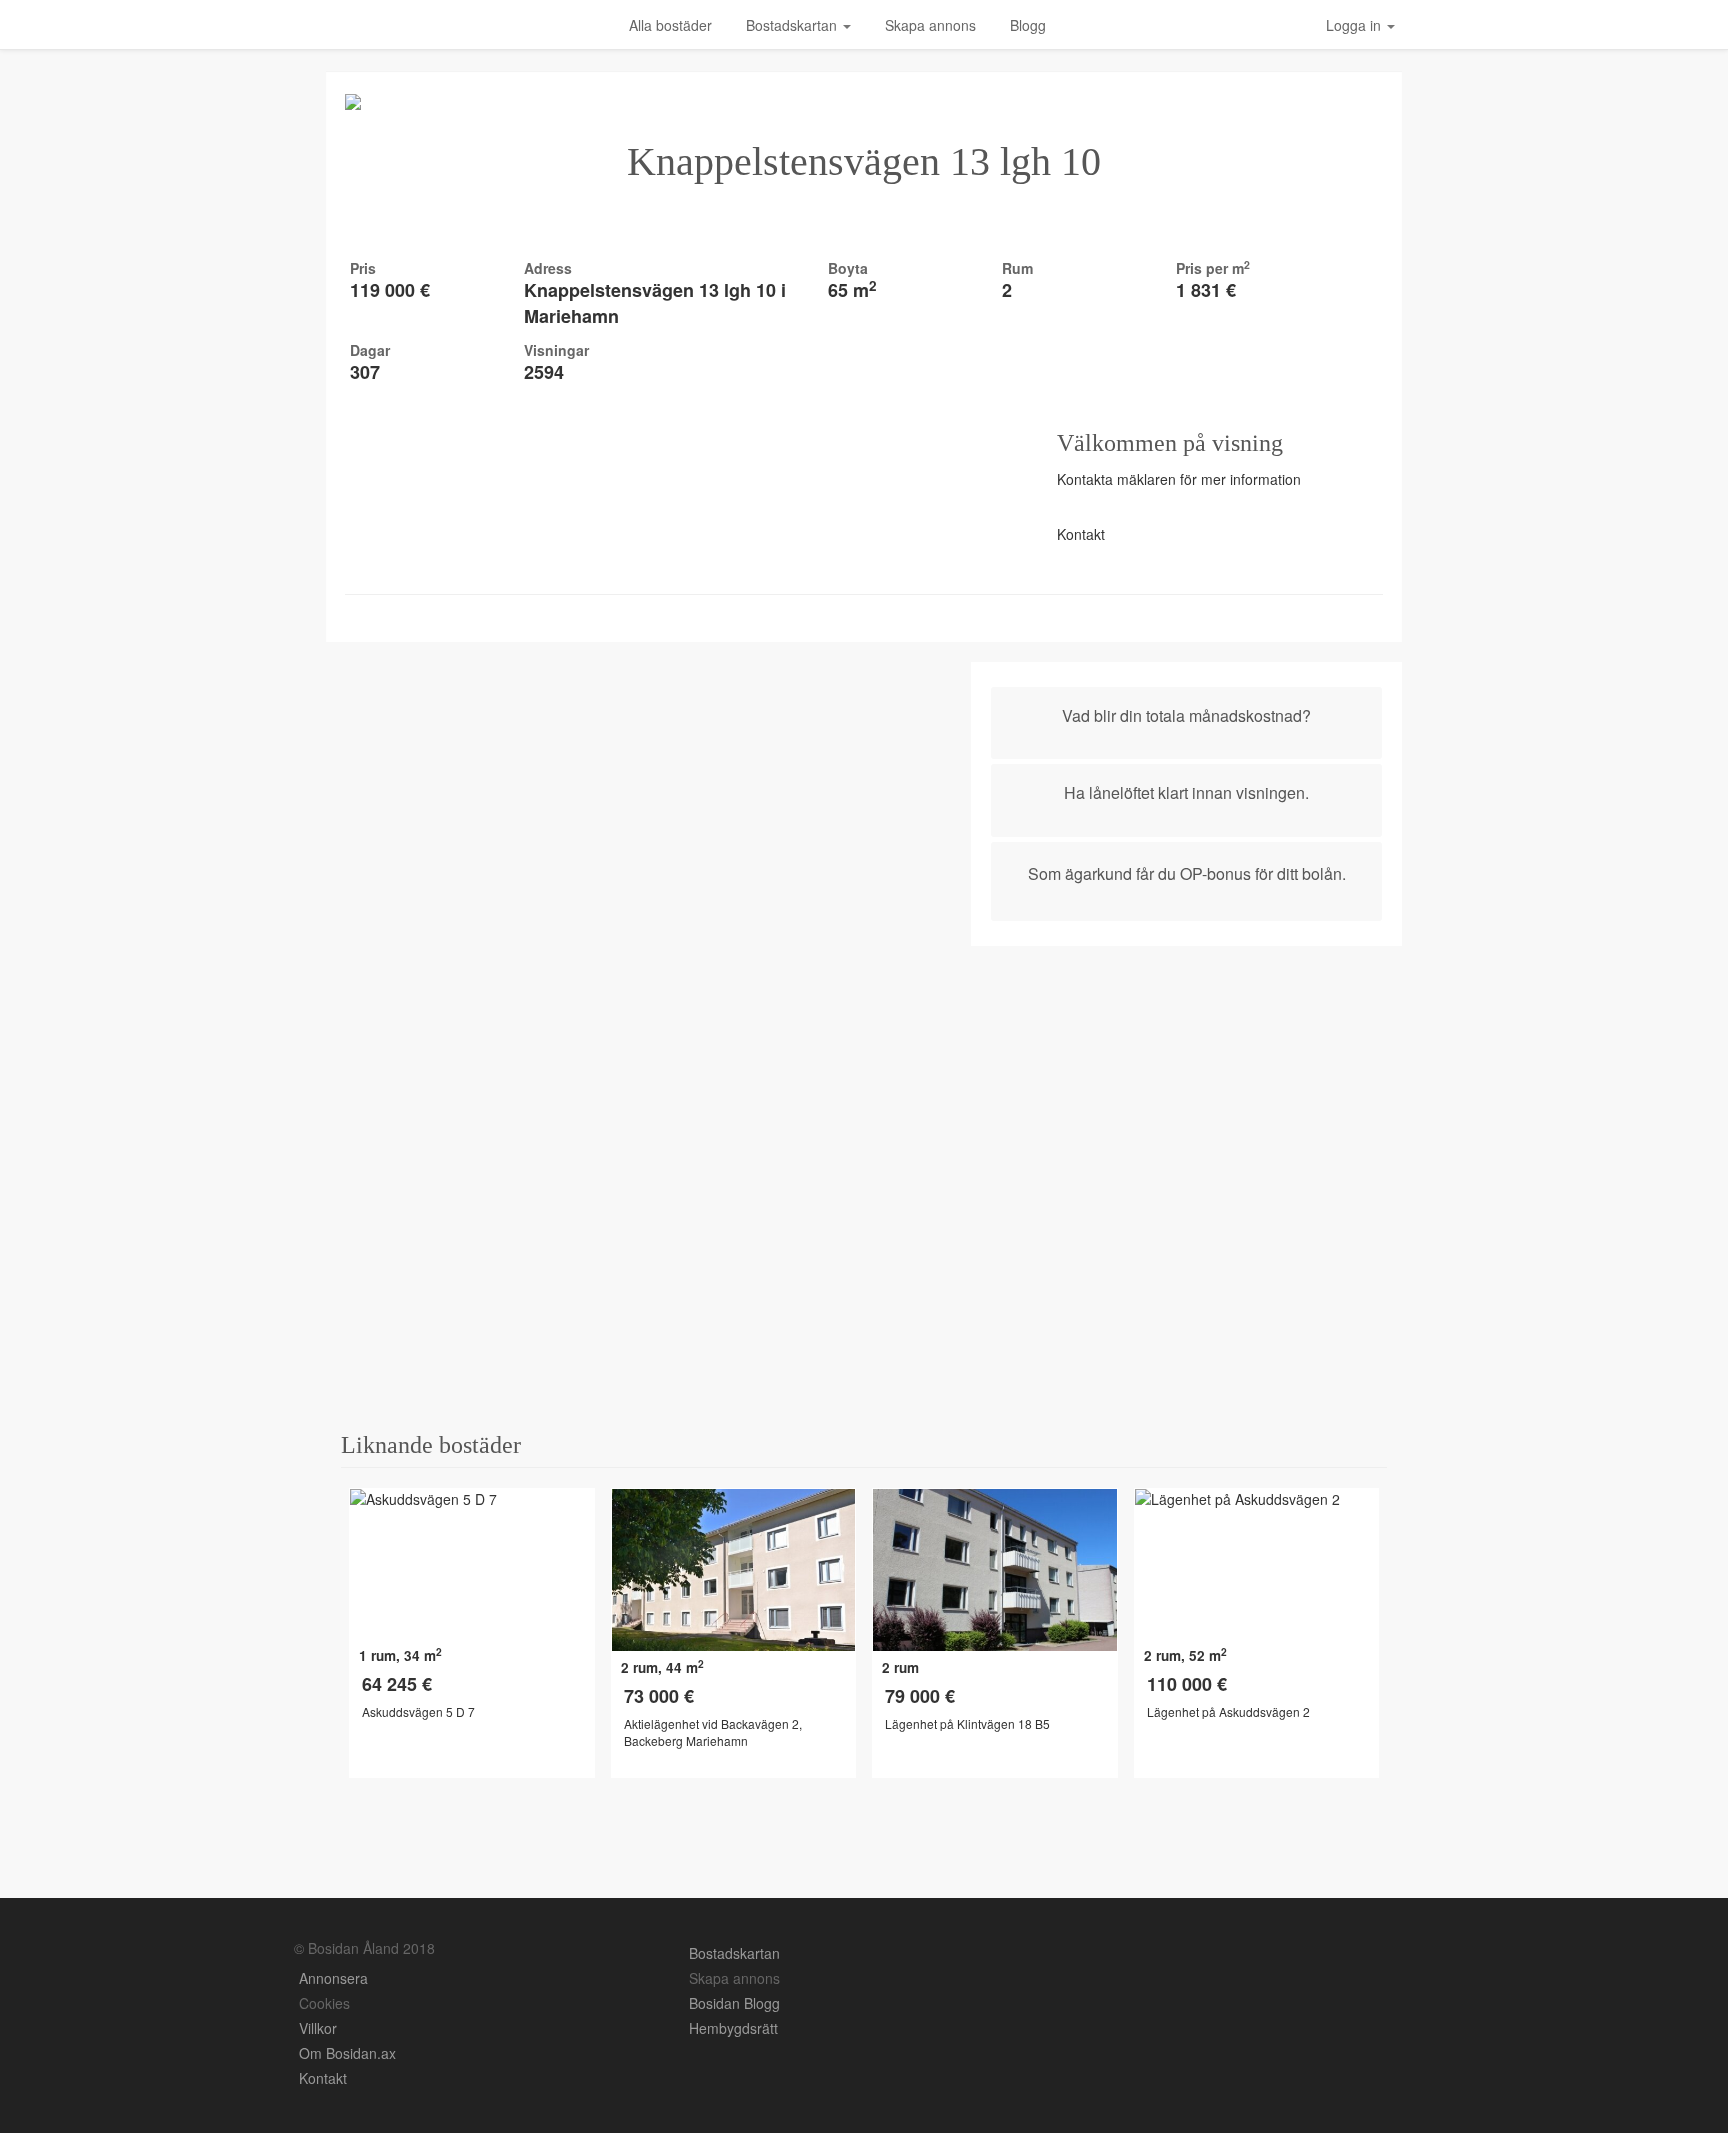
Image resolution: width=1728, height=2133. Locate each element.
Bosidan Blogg (736, 2003)
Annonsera (335, 1978)
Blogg (1028, 25)
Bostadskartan (793, 25)
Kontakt (323, 2078)
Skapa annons (930, 25)
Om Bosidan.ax (347, 2053)
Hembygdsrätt (733, 2028)
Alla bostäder (670, 25)
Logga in (1355, 25)
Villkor (318, 2028)
